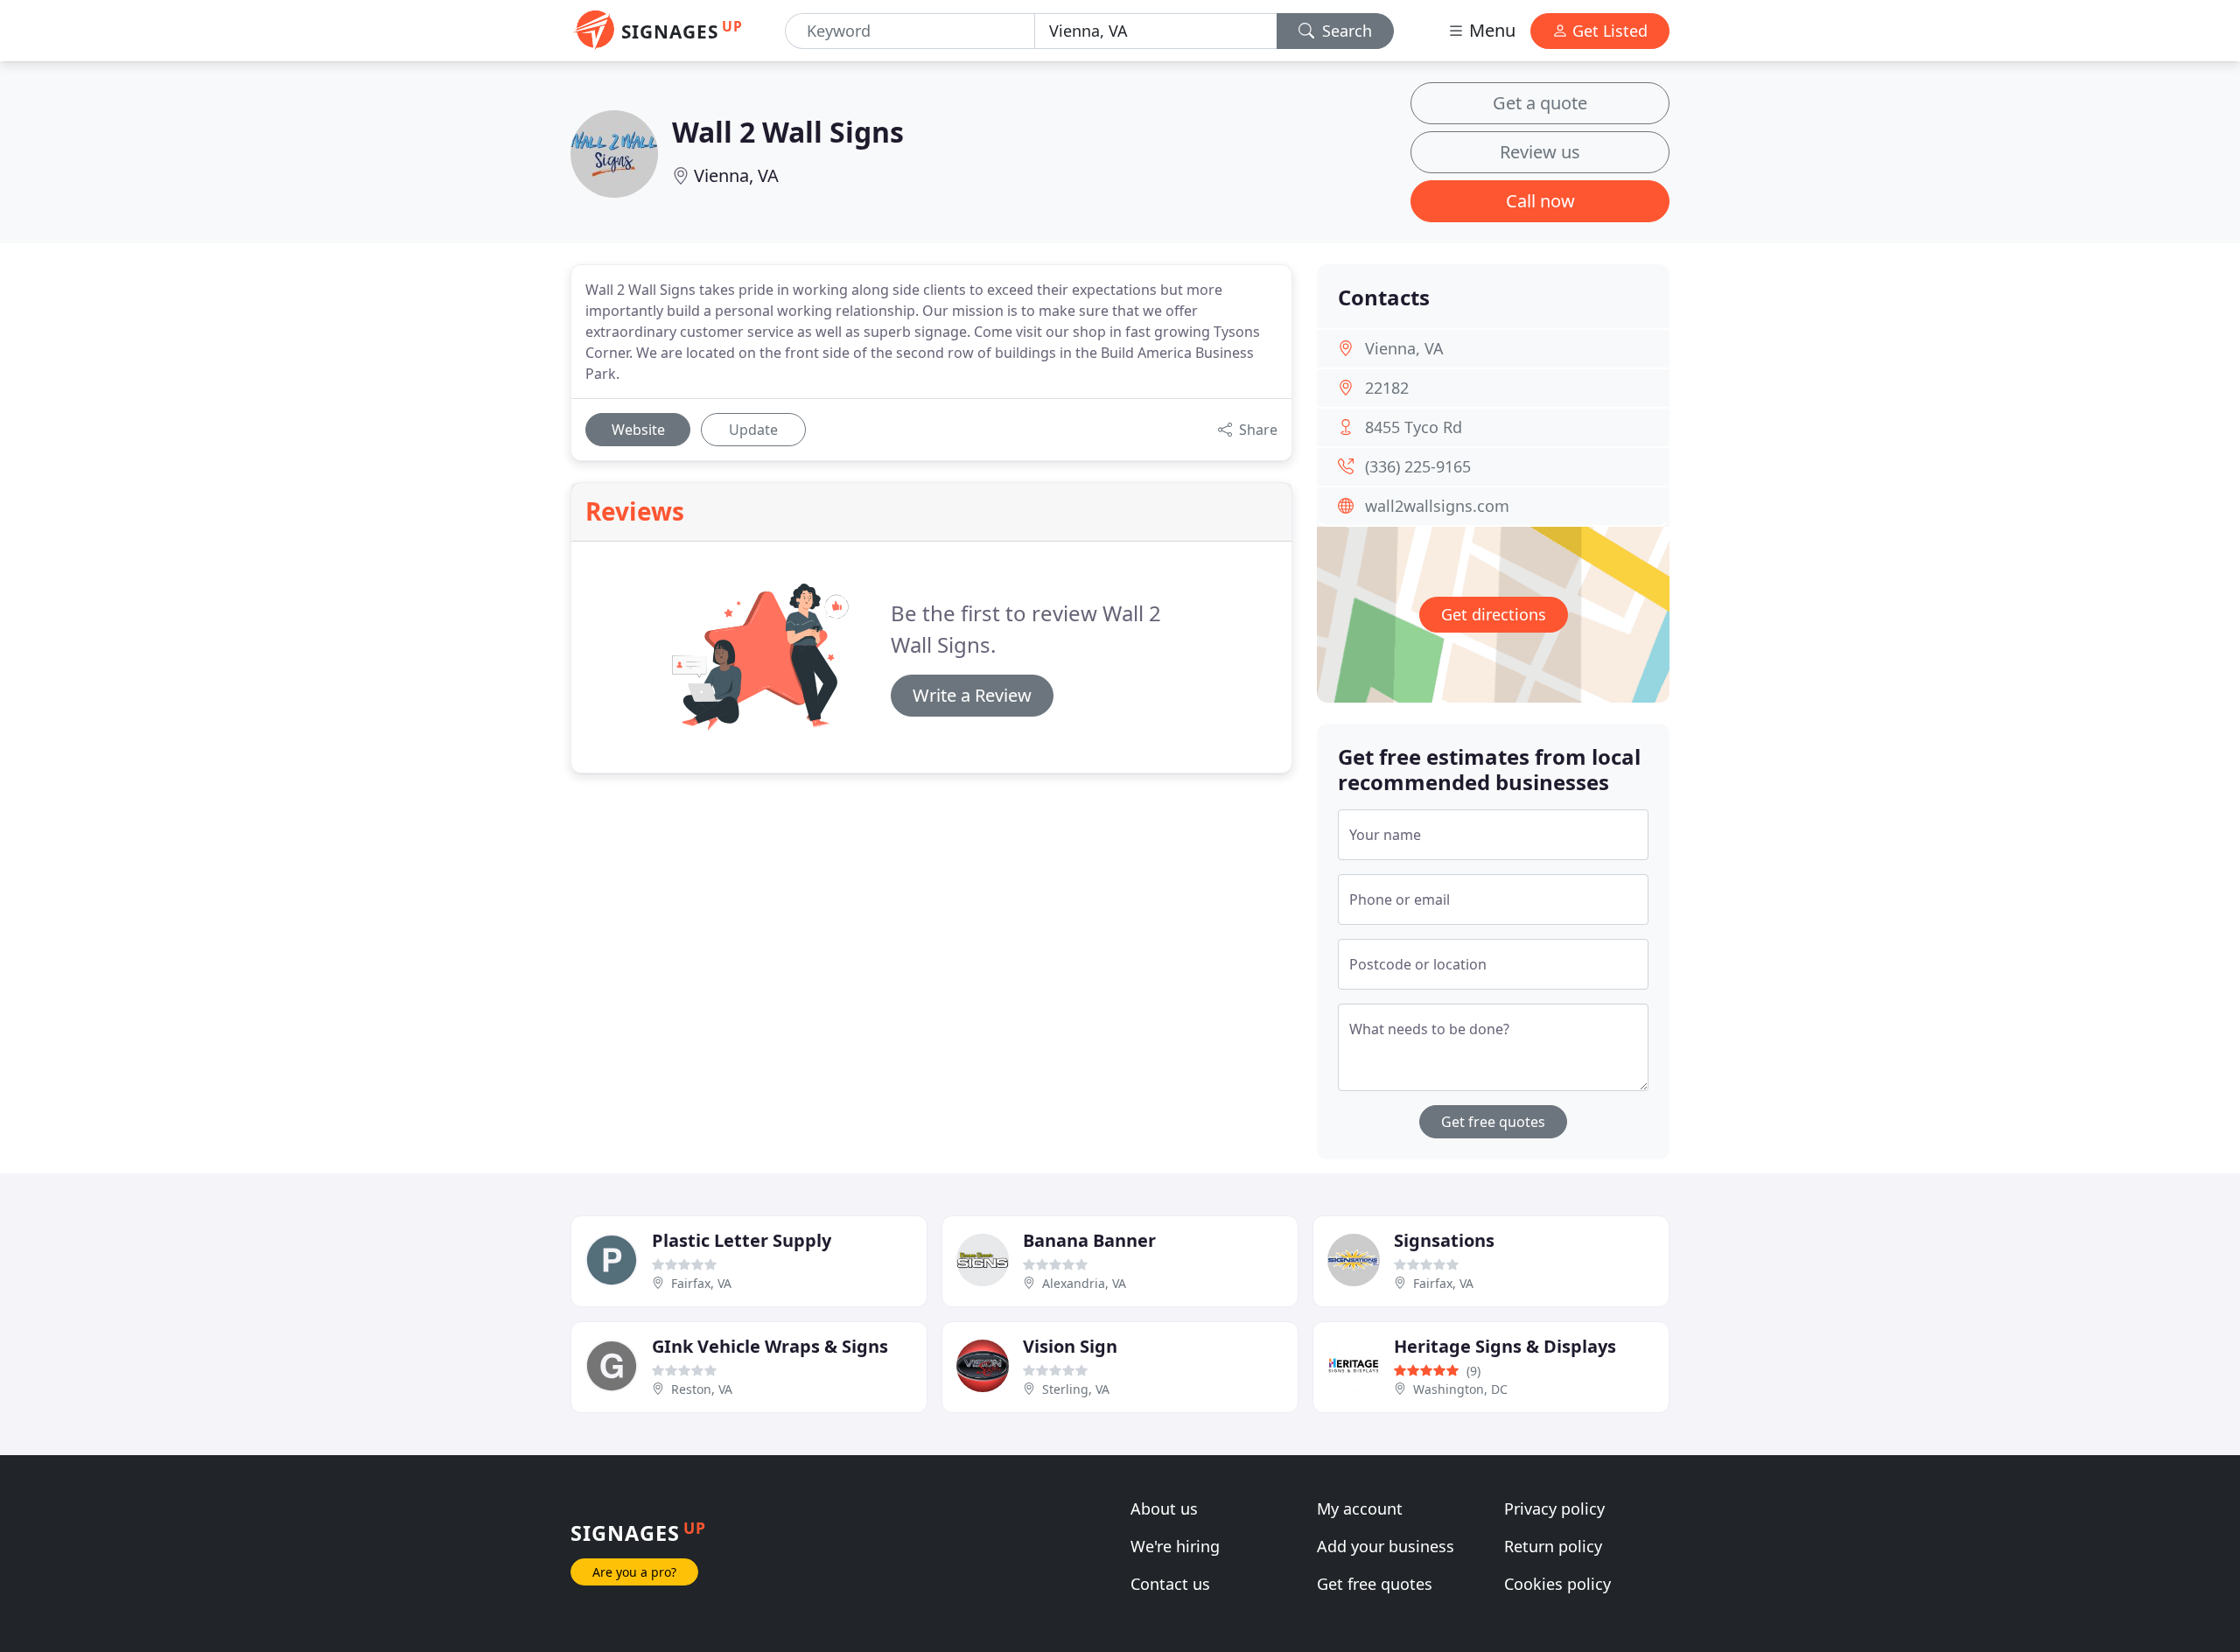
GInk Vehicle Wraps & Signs (770, 1346)
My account (1360, 1508)
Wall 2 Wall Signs (788, 132)
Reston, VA (702, 1389)
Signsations (1444, 1240)
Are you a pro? (634, 1572)
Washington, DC (1460, 1389)
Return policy (1553, 1546)
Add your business (1386, 1546)
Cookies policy (1557, 1584)
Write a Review (972, 695)
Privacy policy (1554, 1508)
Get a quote (1540, 103)
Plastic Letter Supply (742, 1240)
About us (1164, 1508)
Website (638, 430)
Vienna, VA (736, 175)
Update (753, 430)
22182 (1387, 388)
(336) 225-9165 (1418, 466)
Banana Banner (1089, 1240)
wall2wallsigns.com (1437, 506)
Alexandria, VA (1084, 1283)
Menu (1490, 30)
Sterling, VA (1076, 1389)
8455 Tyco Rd (1414, 427)
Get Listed (1608, 31)
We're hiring (1175, 1546)
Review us (1540, 152)
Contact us (1170, 1584)
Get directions (1494, 614)
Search (1345, 31)
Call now (1540, 201)
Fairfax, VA (701, 1283)
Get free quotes (1493, 1122)
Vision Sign (1070, 1346)
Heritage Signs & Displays (1505, 1346)
